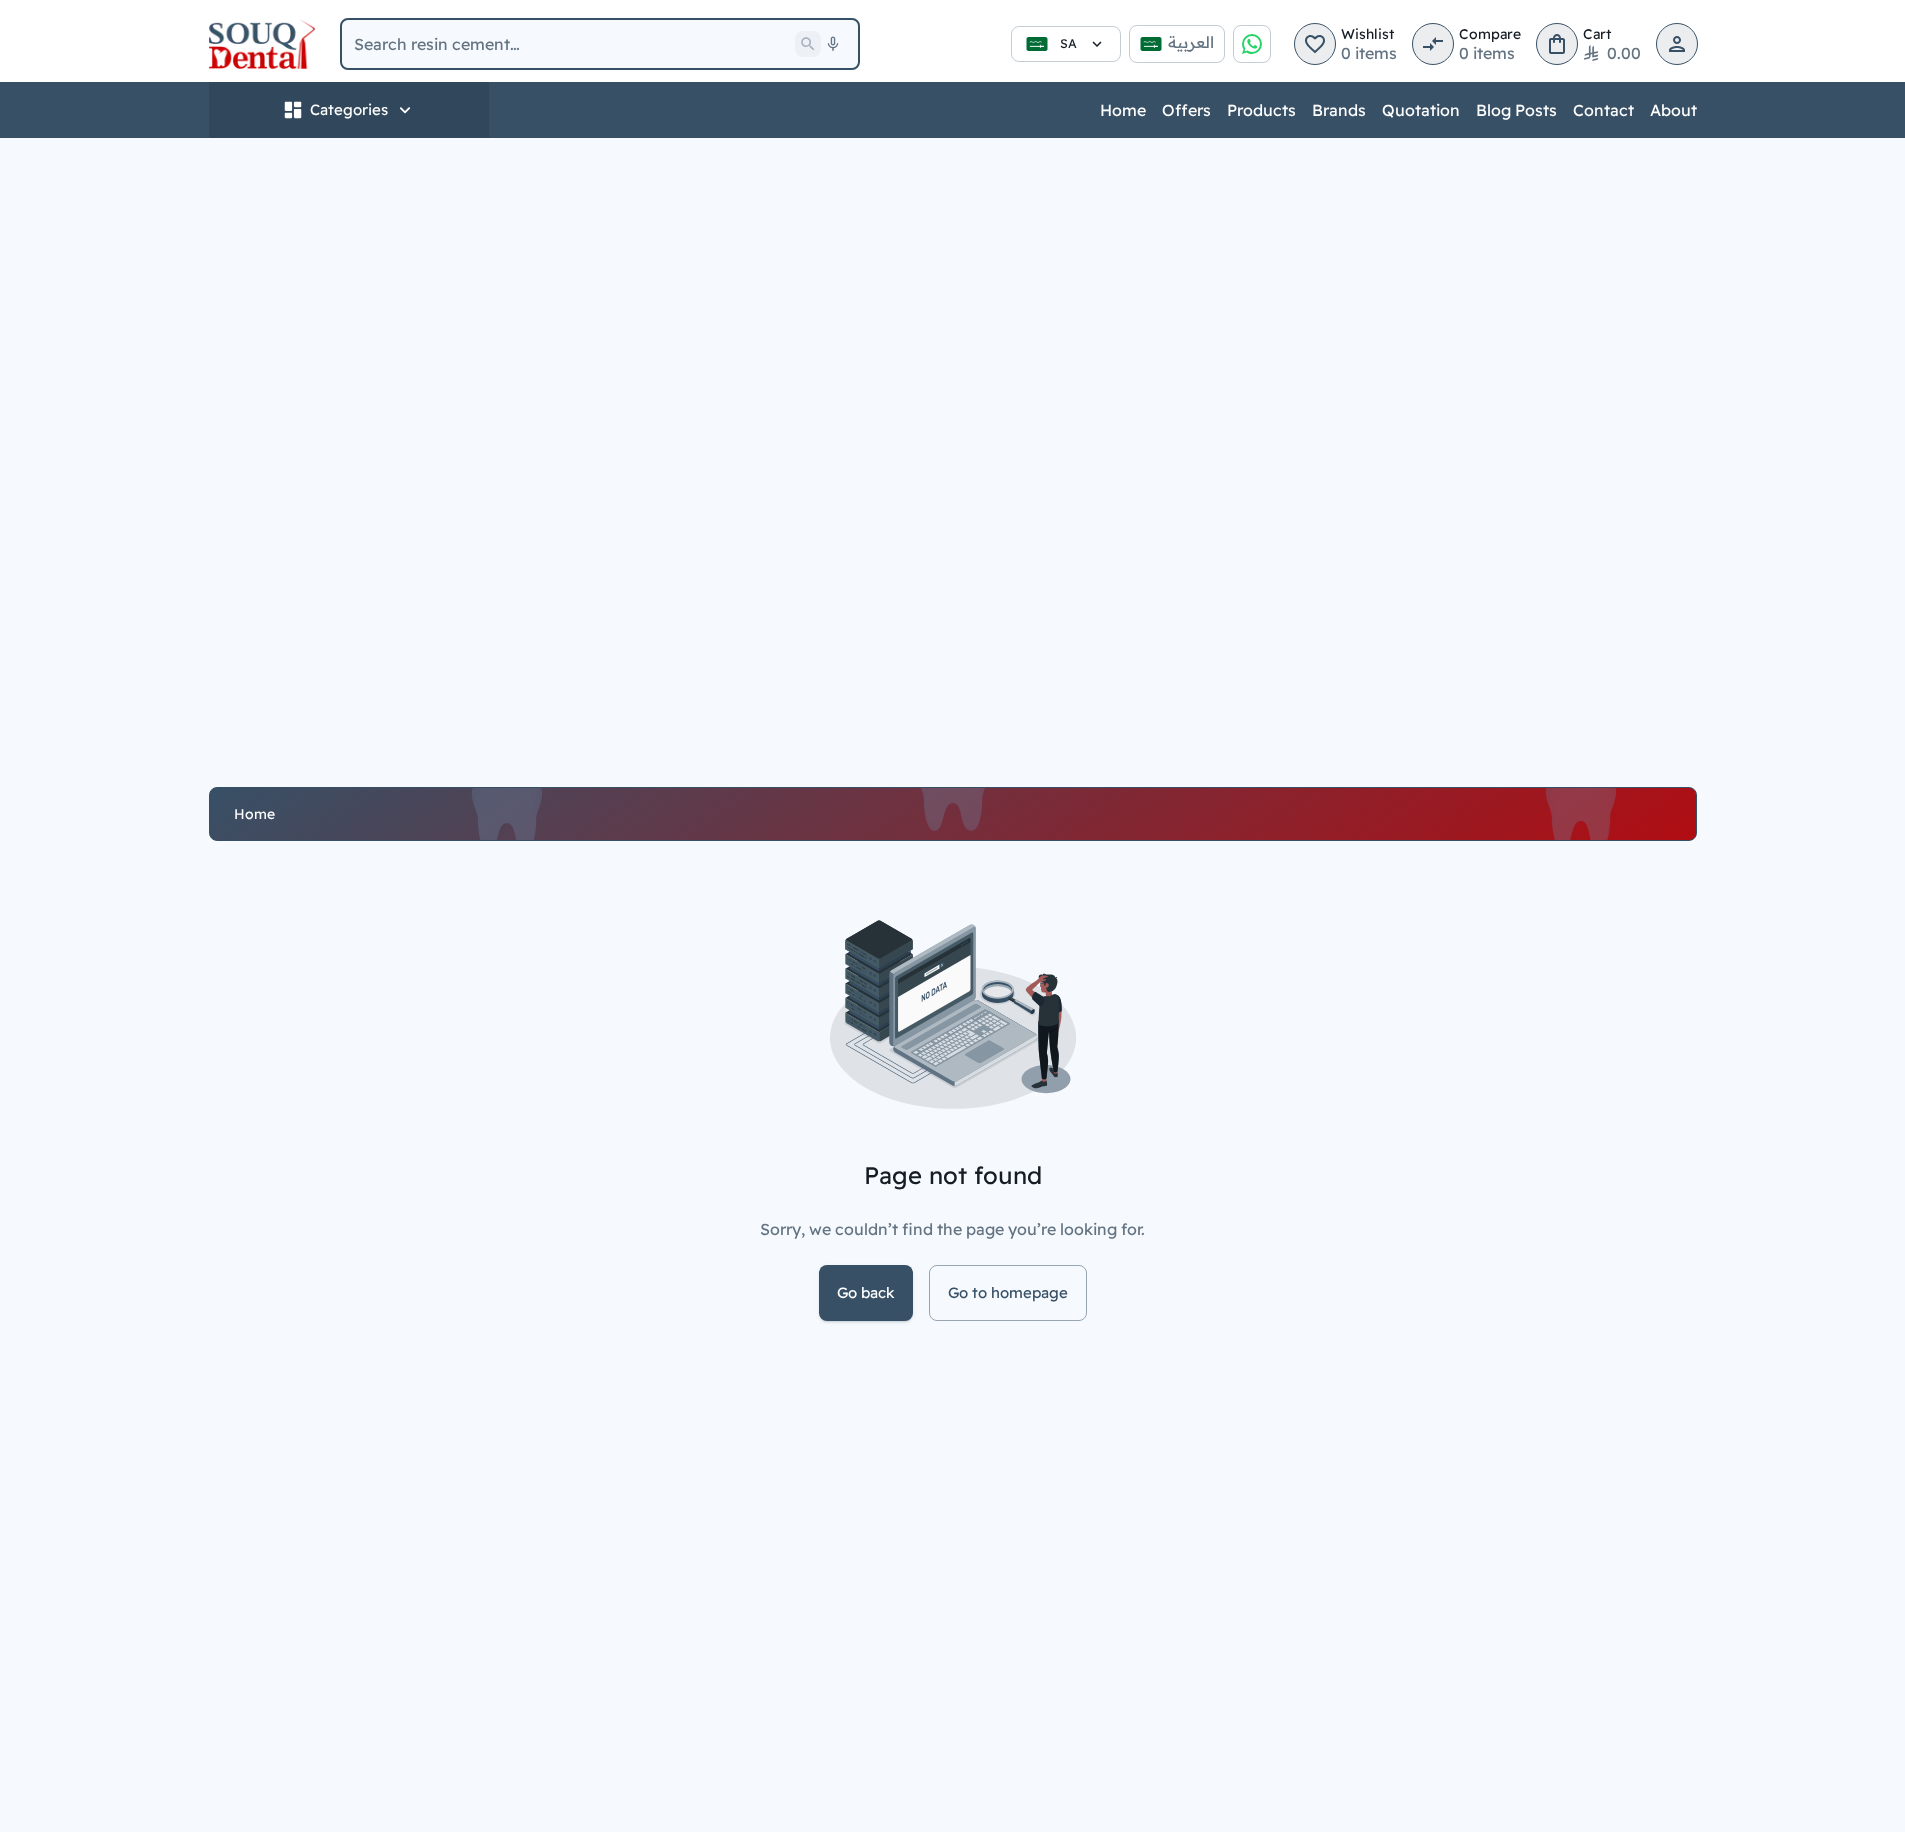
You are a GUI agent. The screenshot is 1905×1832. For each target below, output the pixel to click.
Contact (1603, 110)
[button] (1315, 44)
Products (1261, 110)
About (1673, 110)
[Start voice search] (833, 44)
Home (1123, 110)
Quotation (1421, 110)
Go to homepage (1008, 1292)
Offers (1186, 110)
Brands (1339, 110)
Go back (866, 1292)
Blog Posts (1516, 110)
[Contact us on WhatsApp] (1252, 44)
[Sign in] (1677, 44)
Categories (349, 109)
